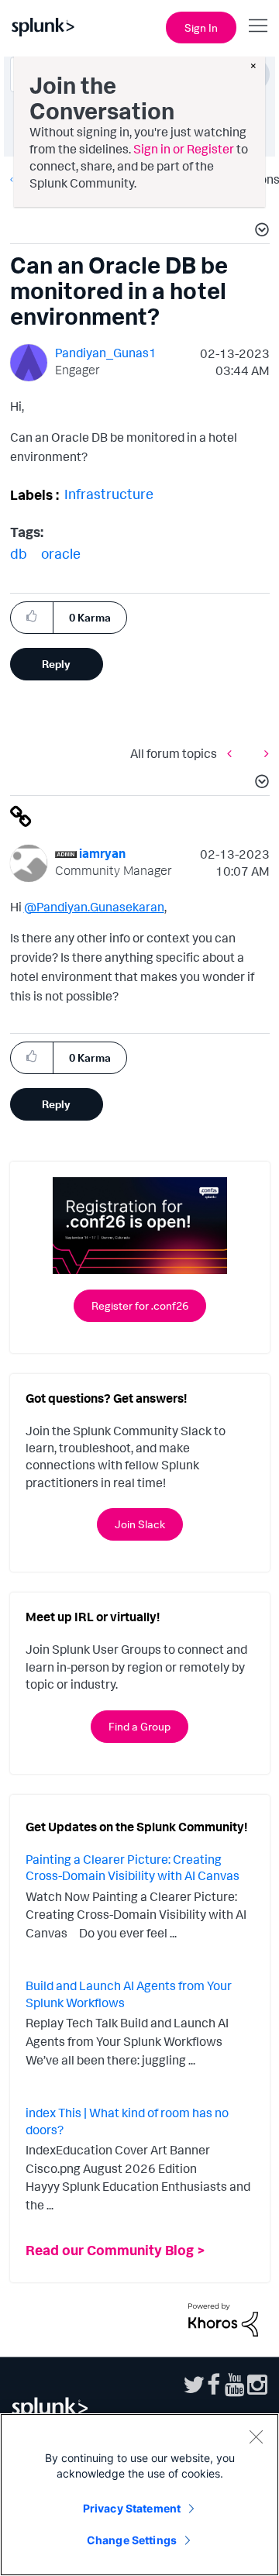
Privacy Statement (132, 2508)
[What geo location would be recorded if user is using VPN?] (233, 753)
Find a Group (139, 1726)
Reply (56, 664)
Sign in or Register (184, 149)
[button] (260, 232)
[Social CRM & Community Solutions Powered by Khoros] (223, 2319)
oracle (61, 553)
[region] (139, 2495)
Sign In (201, 28)
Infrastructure (109, 494)
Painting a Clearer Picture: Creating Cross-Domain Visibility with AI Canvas (133, 1868)
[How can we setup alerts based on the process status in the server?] (263, 753)
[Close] (256, 2437)
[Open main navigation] (258, 26)
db (19, 553)
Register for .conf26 (140, 1305)
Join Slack (140, 1524)
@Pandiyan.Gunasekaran (94, 907)
